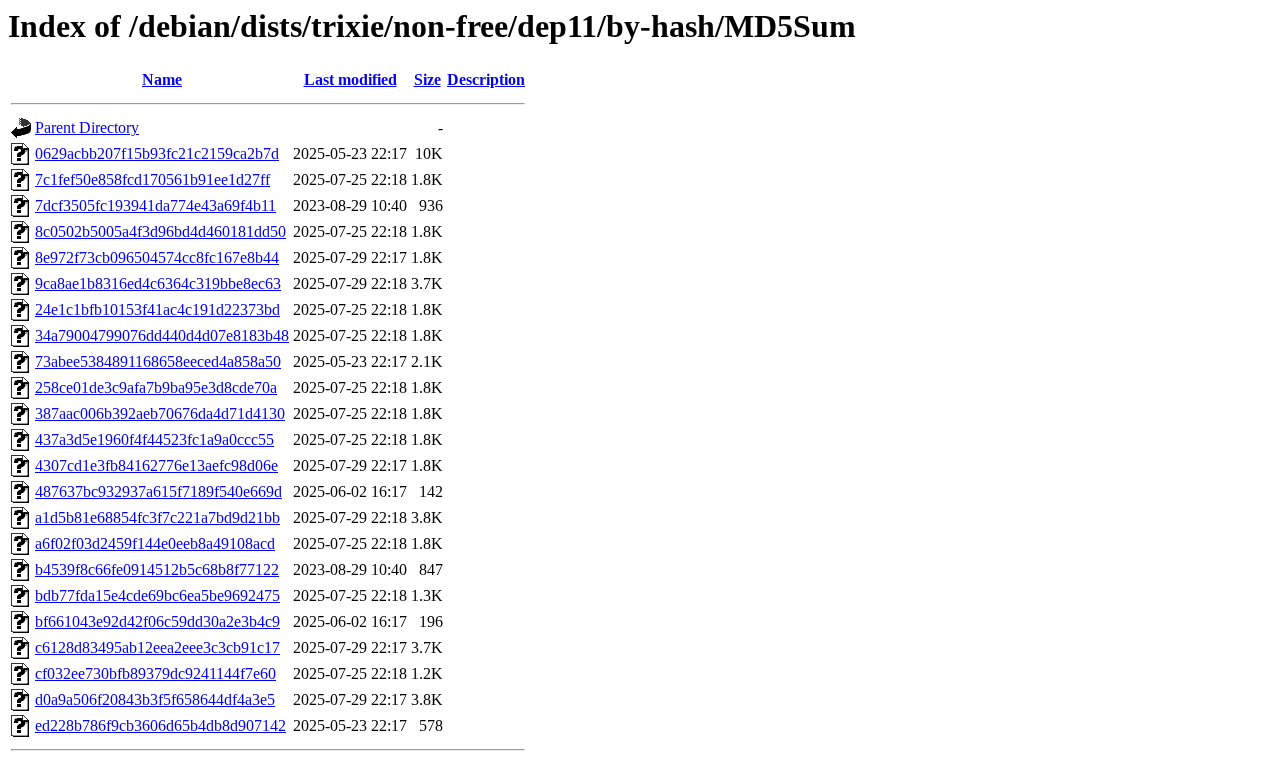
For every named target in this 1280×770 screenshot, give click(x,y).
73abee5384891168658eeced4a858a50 (158, 361)
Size (427, 79)
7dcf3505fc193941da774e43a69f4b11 (155, 205)
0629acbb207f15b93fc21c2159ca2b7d (157, 153)
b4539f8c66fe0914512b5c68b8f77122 (157, 569)
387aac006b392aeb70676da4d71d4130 (160, 413)
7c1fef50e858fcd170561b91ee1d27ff (152, 179)
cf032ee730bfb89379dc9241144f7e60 (155, 673)
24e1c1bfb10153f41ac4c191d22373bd (157, 309)
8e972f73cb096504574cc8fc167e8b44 (157, 257)
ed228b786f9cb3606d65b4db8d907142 (160, 725)
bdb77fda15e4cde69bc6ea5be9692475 (157, 595)
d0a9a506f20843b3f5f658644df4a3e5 (155, 699)
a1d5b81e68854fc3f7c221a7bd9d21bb (157, 517)
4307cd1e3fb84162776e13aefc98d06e (156, 465)
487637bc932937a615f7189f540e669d (158, 491)
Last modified (350, 79)
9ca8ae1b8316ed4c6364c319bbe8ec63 (158, 283)
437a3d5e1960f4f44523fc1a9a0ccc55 (154, 439)
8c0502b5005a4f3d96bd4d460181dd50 (160, 231)
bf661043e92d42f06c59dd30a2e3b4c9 (157, 621)
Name (162, 79)
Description (486, 79)
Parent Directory (87, 127)
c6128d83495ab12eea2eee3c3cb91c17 (157, 647)
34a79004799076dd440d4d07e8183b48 (162, 335)
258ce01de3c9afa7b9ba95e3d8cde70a (156, 387)
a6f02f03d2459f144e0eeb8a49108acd (155, 543)
